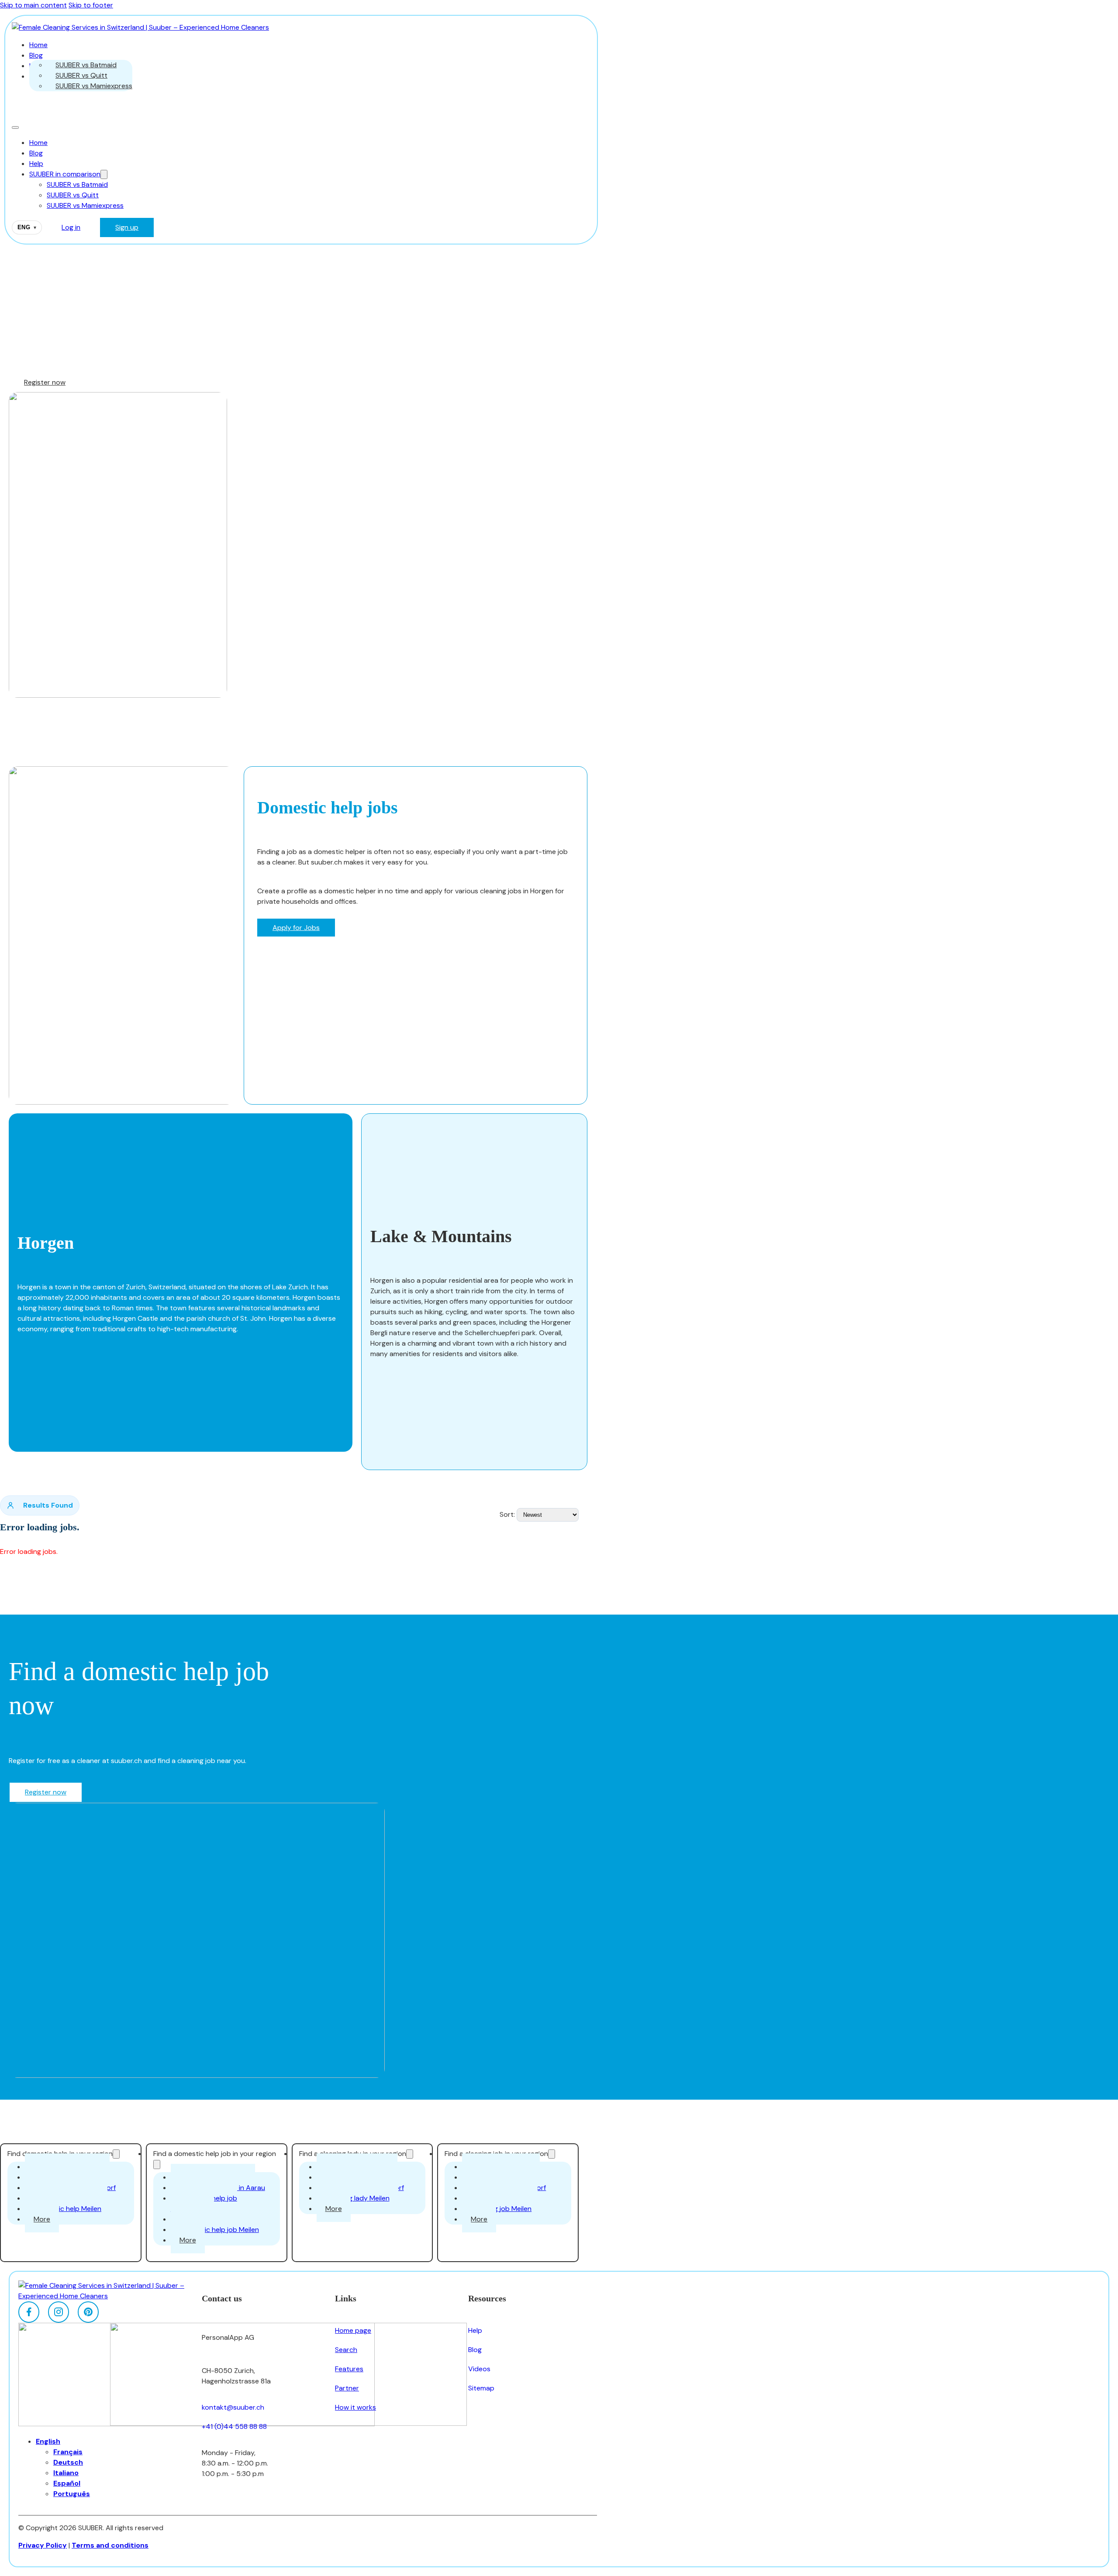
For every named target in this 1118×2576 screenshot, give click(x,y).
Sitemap (481, 2388)
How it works (355, 2407)
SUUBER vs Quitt (81, 75)
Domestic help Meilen (67, 2209)
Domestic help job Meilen (219, 2230)
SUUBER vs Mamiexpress (94, 86)
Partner (347, 2388)
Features (349, 2369)
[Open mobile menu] (15, 127)
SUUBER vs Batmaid (86, 65)
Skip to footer (91, 5)
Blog (36, 55)
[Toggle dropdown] (116, 2154)
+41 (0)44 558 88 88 (234, 2426)
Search (346, 2350)
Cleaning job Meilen (501, 2209)
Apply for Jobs (296, 928)
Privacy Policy (43, 2545)
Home (38, 45)
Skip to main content (33, 5)
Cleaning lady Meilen (357, 2198)
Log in (71, 227)
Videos (479, 2369)
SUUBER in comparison (65, 174)
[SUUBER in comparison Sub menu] (104, 174)
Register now (45, 382)
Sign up (127, 227)
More (42, 2219)
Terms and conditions (110, 2545)
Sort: (507, 1514)
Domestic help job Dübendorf (204, 2203)
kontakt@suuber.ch (233, 2407)
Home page (353, 2330)
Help (36, 164)
